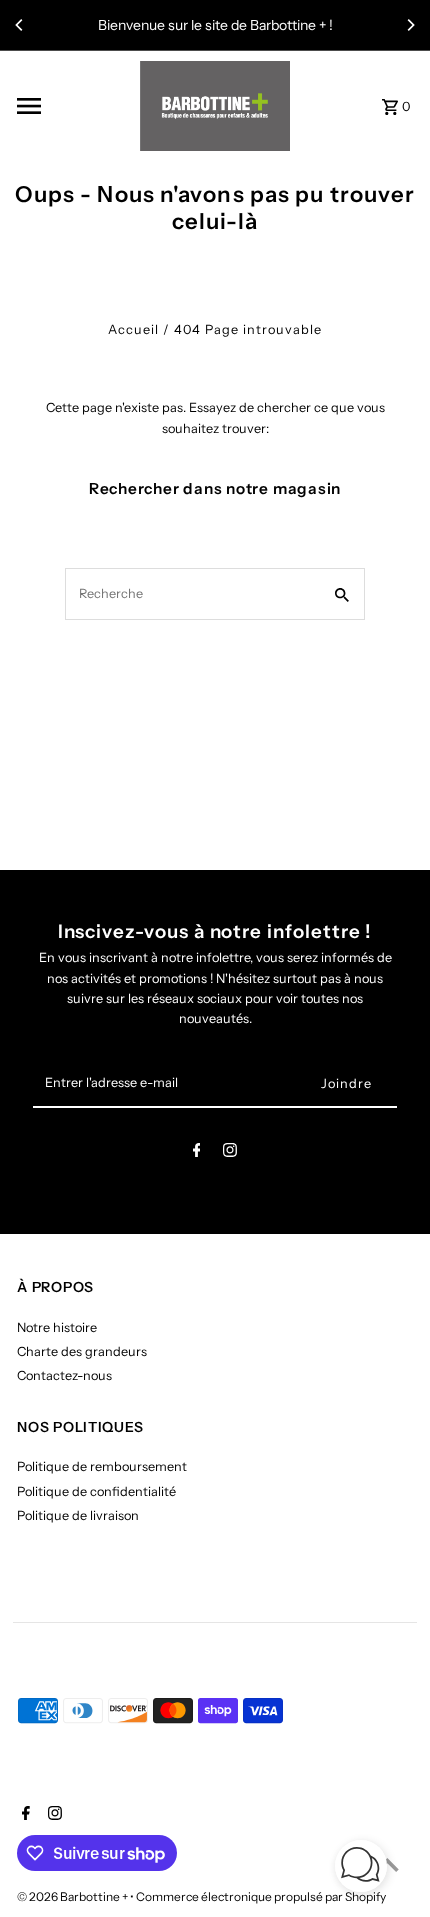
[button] (361, 1868)
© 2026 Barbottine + (73, 1896)
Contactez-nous (64, 1375)
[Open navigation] (71, 106)
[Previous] (20, 25)
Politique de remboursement (102, 1466)
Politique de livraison (78, 1515)
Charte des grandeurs (82, 1351)
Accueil (133, 329)
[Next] (410, 25)
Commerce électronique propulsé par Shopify (261, 1896)
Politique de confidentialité (96, 1491)
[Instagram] (230, 1153)
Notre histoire (57, 1327)
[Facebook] (197, 1153)
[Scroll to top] (387, 1864)
